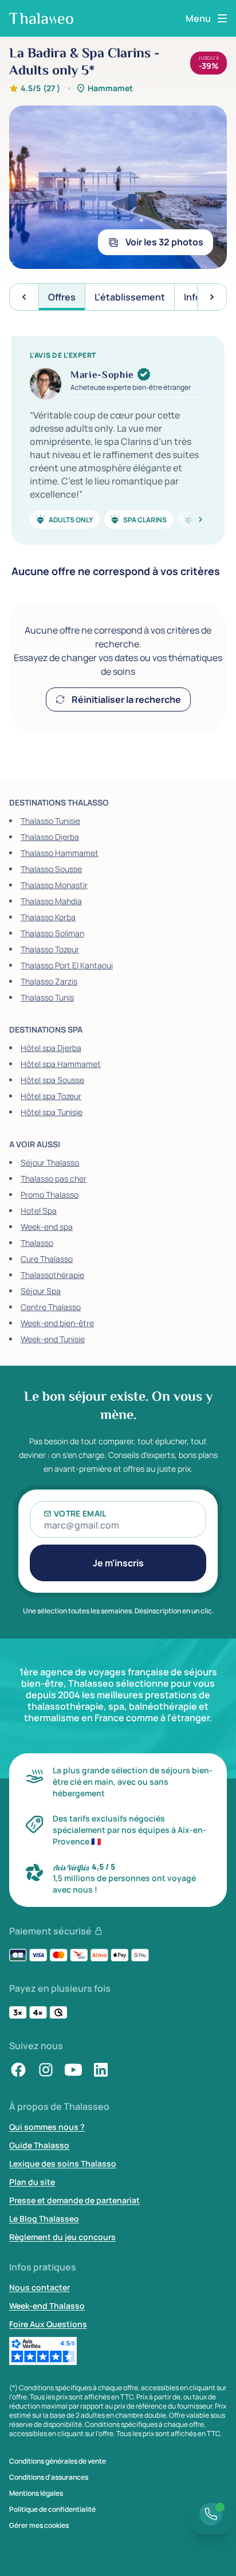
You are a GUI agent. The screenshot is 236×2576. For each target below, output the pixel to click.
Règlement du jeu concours (62, 2237)
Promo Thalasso (50, 1195)
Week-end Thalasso (47, 2306)
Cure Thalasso (47, 1259)
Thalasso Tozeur (50, 949)
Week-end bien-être (57, 1323)
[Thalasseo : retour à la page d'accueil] (41, 18)
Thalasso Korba (48, 917)
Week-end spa (47, 1227)
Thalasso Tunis (47, 997)
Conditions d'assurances (49, 2477)
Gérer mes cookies (39, 2526)
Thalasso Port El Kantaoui (67, 965)
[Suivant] (187, 519)
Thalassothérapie (52, 1275)
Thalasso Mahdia (51, 901)
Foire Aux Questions (48, 2324)
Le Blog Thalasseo (44, 2219)
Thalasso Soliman (52, 933)
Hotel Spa (39, 1211)
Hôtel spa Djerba (51, 1048)
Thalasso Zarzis (49, 981)
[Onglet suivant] (212, 297)
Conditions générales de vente (58, 2461)
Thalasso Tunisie (50, 821)
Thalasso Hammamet (60, 853)
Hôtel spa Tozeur (51, 1096)
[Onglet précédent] (24, 297)
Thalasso (37, 1243)
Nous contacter (40, 2287)
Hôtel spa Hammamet (61, 1064)
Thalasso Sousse (51, 869)
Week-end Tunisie (53, 1339)
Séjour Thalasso (50, 1162)
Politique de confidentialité (52, 2509)
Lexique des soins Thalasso (63, 2163)
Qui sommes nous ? (47, 2127)
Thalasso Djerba (50, 837)
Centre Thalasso (51, 1307)
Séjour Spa (41, 1291)
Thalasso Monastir (54, 885)
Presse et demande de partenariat (74, 2200)
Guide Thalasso (39, 2145)
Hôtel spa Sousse (52, 1080)
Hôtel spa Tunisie (52, 1112)
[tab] (62, 297)
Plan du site (32, 2182)
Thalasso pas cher (54, 1178)
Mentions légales (36, 2493)
